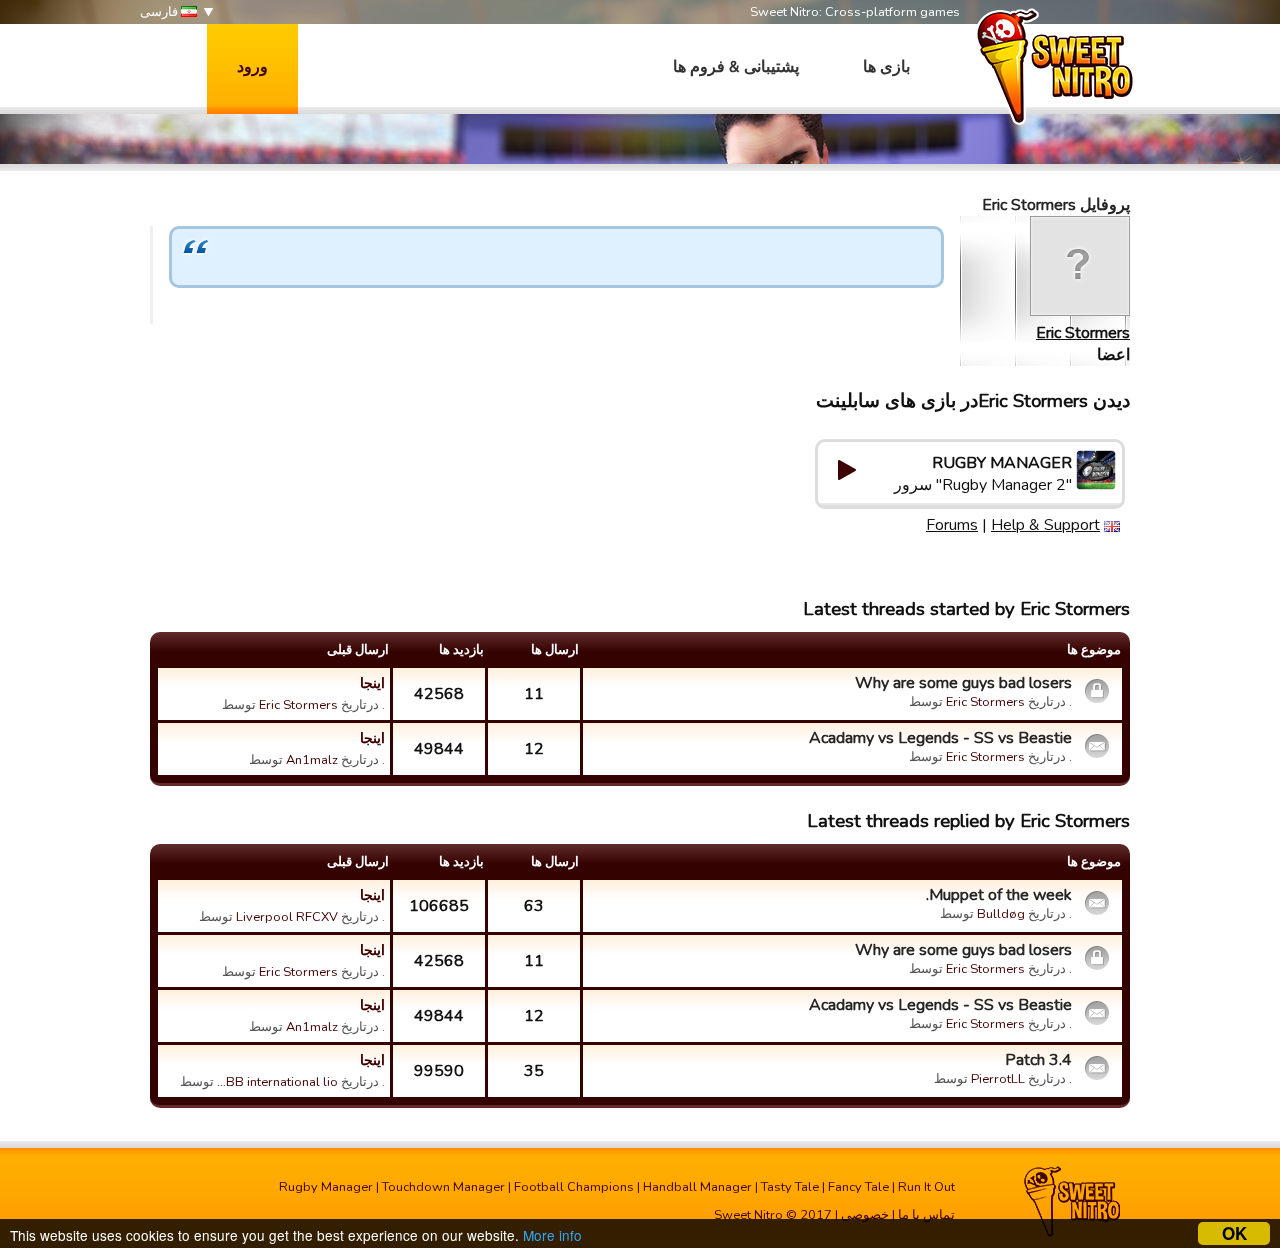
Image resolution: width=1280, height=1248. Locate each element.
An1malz (312, 760)
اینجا (372, 683)
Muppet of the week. (999, 895)
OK (1234, 1233)
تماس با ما (926, 1215)
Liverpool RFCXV (287, 917)
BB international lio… (277, 1082)
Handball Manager (697, 1187)
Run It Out (926, 1187)
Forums (952, 525)
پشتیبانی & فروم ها (736, 67)
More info (552, 1235)
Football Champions (574, 1187)
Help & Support (1045, 525)
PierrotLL (998, 1079)
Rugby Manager (326, 1187)
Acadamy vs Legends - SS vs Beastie (940, 738)
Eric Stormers (1083, 333)
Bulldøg (1001, 914)
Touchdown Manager (443, 1187)
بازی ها (886, 67)
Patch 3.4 (1038, 1060)
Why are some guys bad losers (963, 683)
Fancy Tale (858, 1187)
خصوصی (865, 1215)
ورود (252, 67)
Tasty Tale (790, 1187)
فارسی (160, 12)
